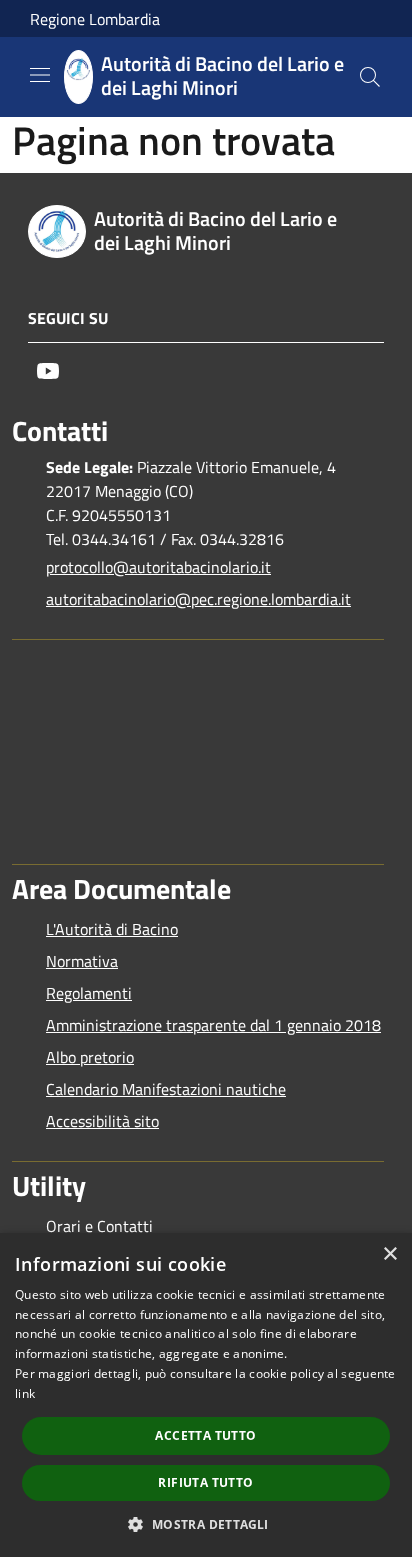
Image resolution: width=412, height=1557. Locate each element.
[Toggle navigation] (40, 75)
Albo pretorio (90, 1057)
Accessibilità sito (102, 1121)
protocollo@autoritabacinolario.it (158, 567)
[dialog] (206, 1395)
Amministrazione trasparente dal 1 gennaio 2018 (213, 1025)
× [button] (389, 1254)
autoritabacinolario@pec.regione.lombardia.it (198, 599)
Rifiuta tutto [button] (205, 1482)
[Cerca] (370, 77)
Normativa (82, 961)
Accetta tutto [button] (205, 1435)
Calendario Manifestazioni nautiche (166, 1089)
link (25, 1393)
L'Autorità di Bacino (112, 929)
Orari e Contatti (99, 1226)
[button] (205, 1524)
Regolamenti (89, 993)
